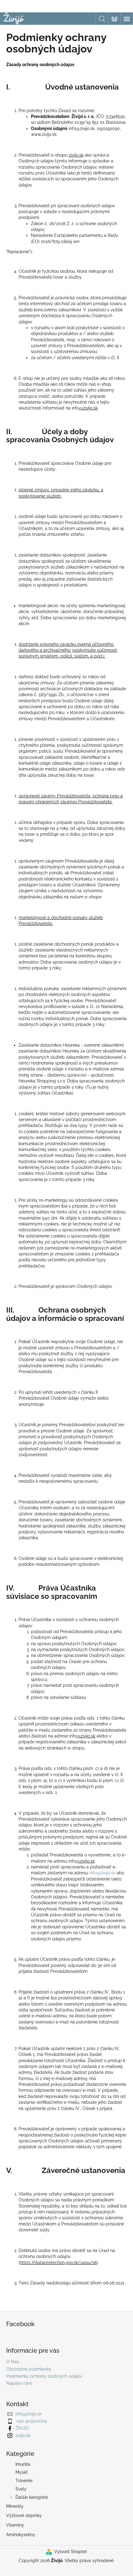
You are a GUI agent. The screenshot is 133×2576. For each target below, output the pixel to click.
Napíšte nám (19, 2383)
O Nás (13, 2362)
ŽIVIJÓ (22, 2428)
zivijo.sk (23, 2435)
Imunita (23, 2464)
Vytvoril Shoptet (71, 2552)
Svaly (21, 2489)
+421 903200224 (31, 2421)
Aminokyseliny (21, 2535)
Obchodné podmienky (29, 2369)
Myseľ (21, 2472)
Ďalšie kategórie (32, 2497)
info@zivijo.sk (102, 1873)
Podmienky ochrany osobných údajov (44, 2376)
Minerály (15, 2506)
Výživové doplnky (24, 2515)
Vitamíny (15, 2525)
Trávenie (24, 2481)
